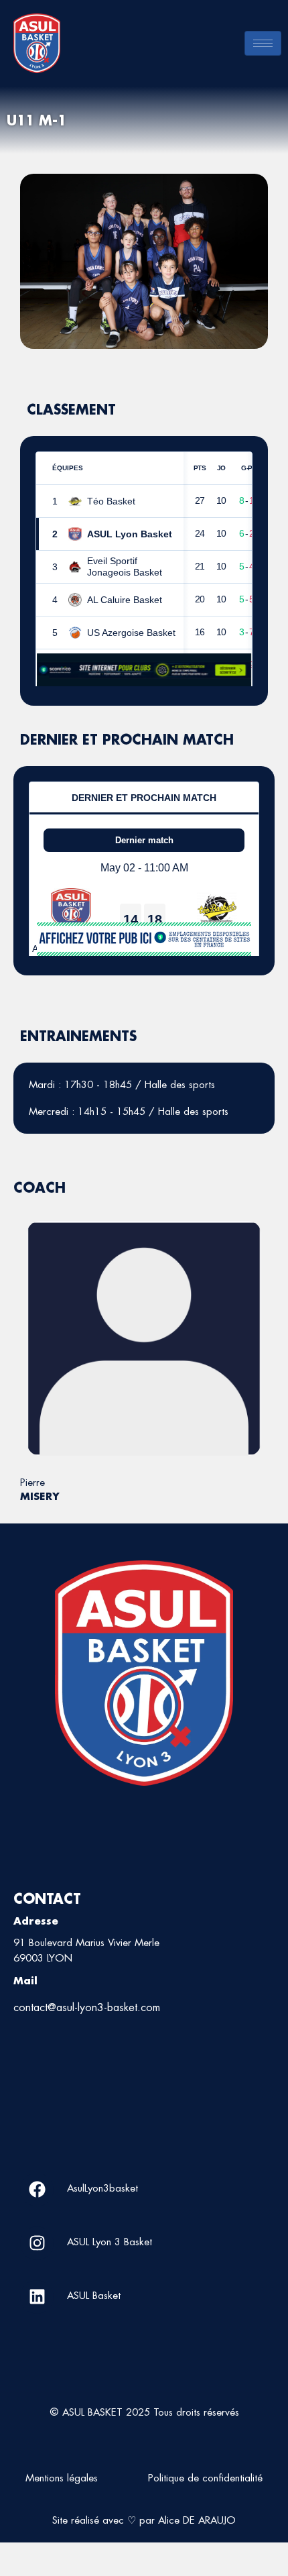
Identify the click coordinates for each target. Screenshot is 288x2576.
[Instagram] (37, 2243)
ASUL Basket (94, 2295)
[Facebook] (37, 2190)
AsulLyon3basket (102, 2188)
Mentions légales (62, 2478)
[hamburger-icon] (263, 43)
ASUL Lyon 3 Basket (110, 2242)
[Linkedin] (37, 2297)
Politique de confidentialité (205, 2478)
